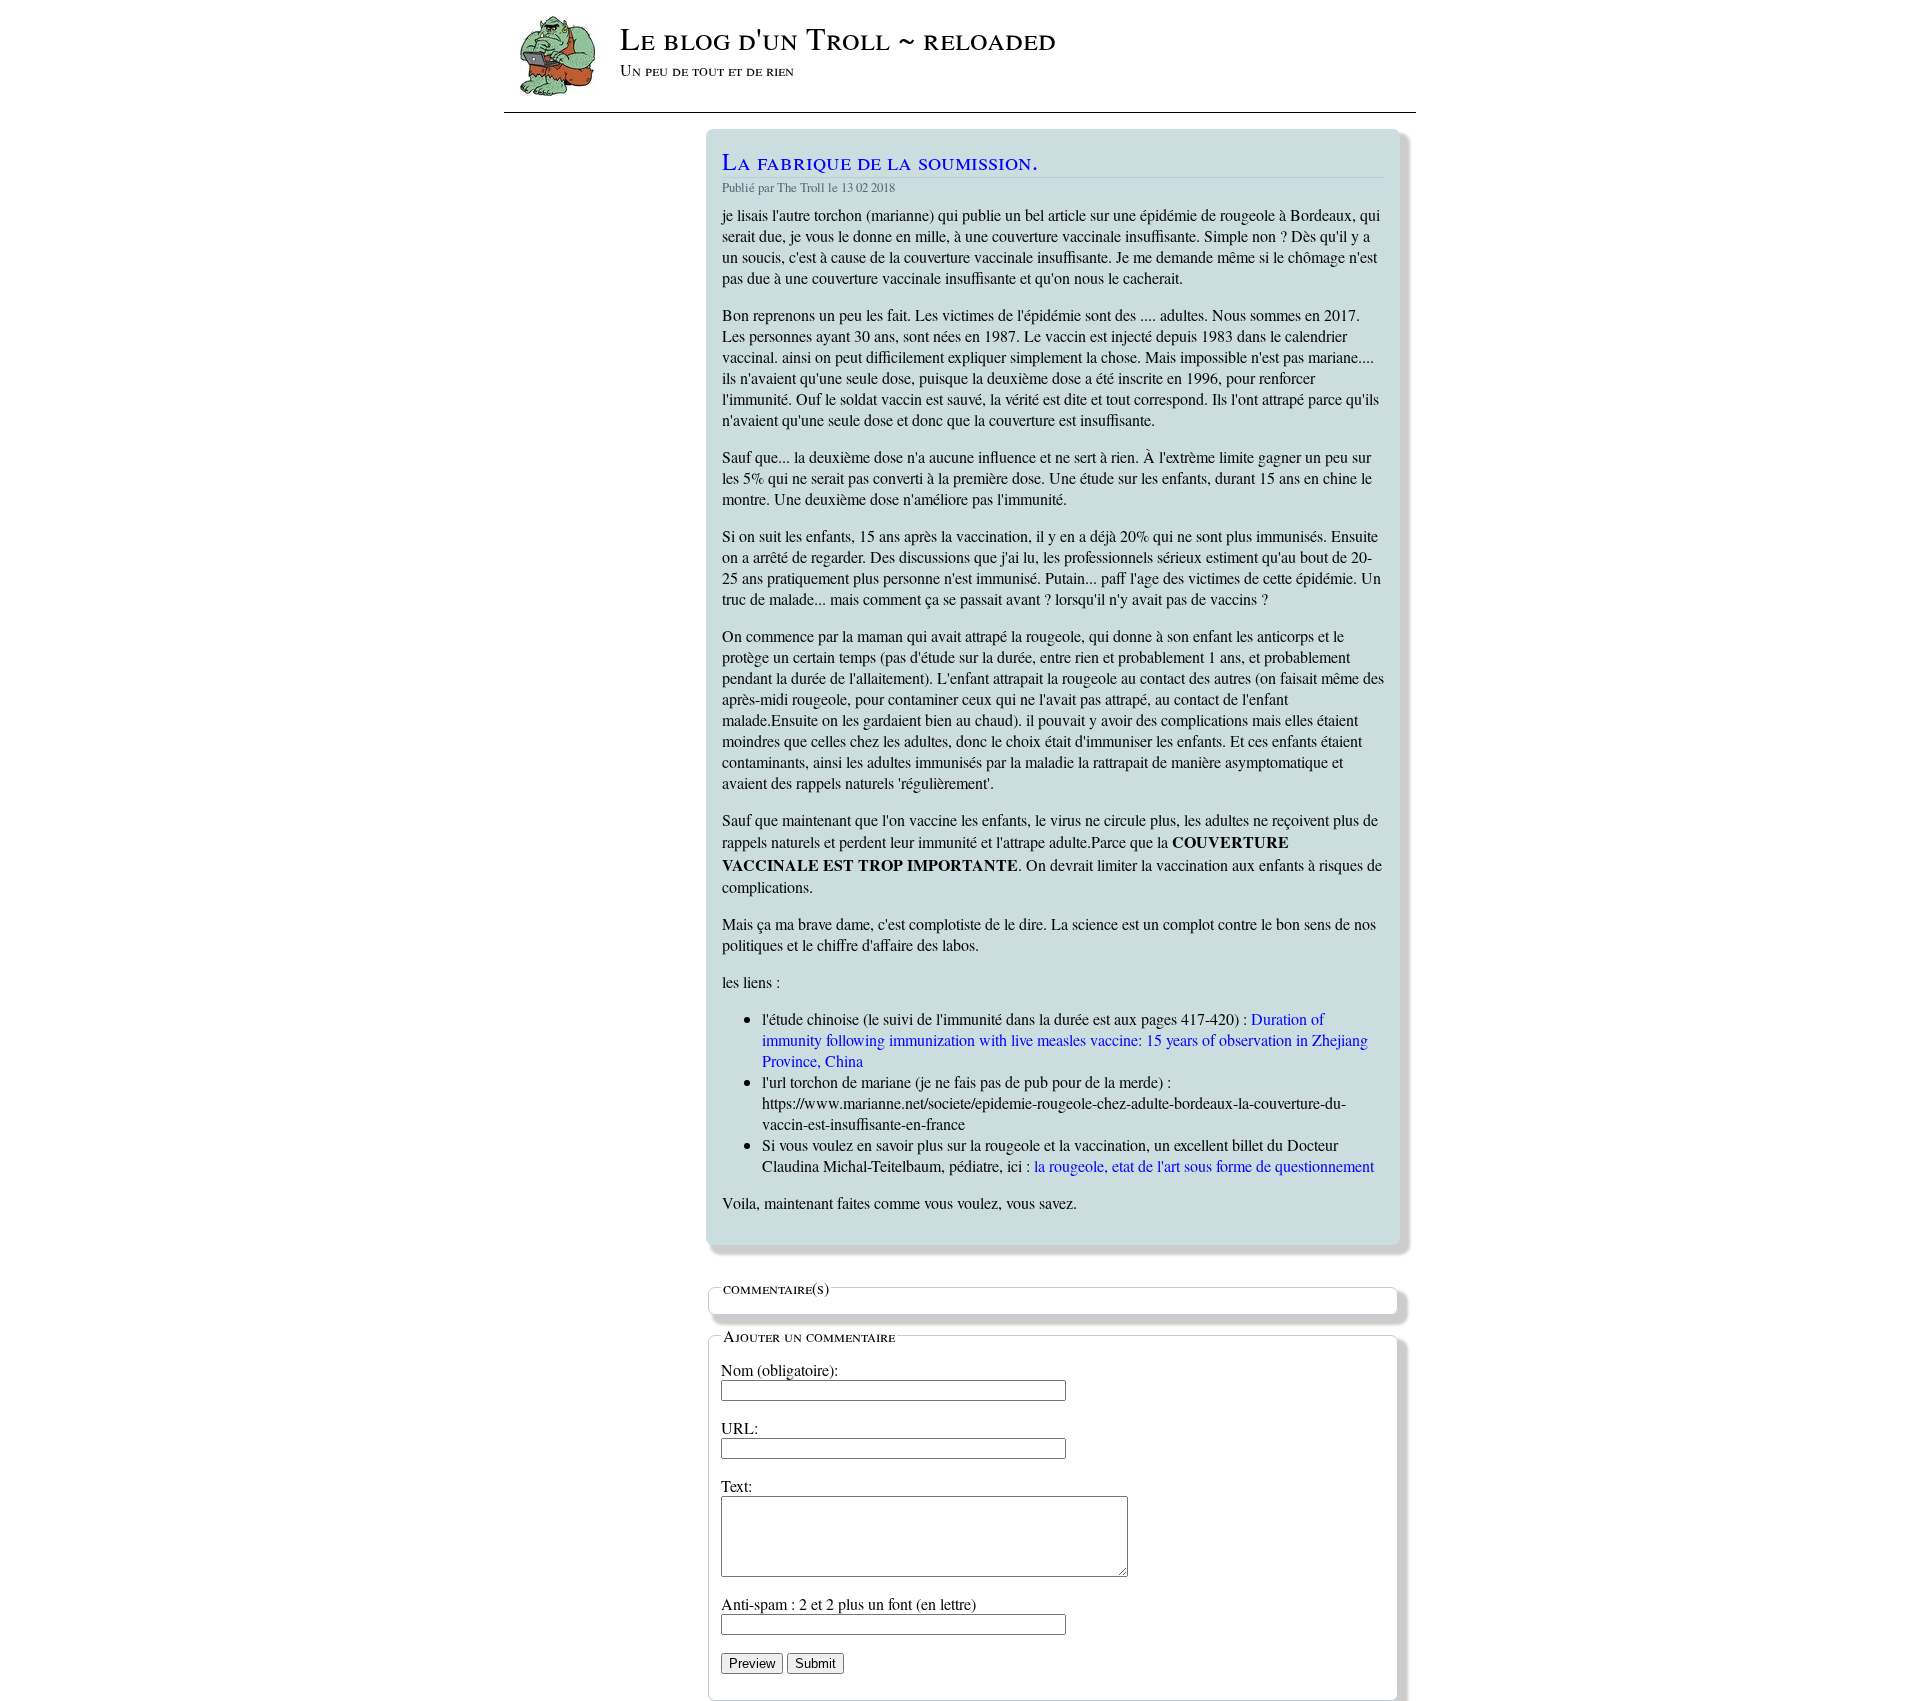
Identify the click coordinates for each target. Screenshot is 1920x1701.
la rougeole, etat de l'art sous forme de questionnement (1204, 1165)
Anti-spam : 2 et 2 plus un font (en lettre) (848, 1603)
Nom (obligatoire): (779, 1369)
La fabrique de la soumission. (880, 161)
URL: (739, 1427)
